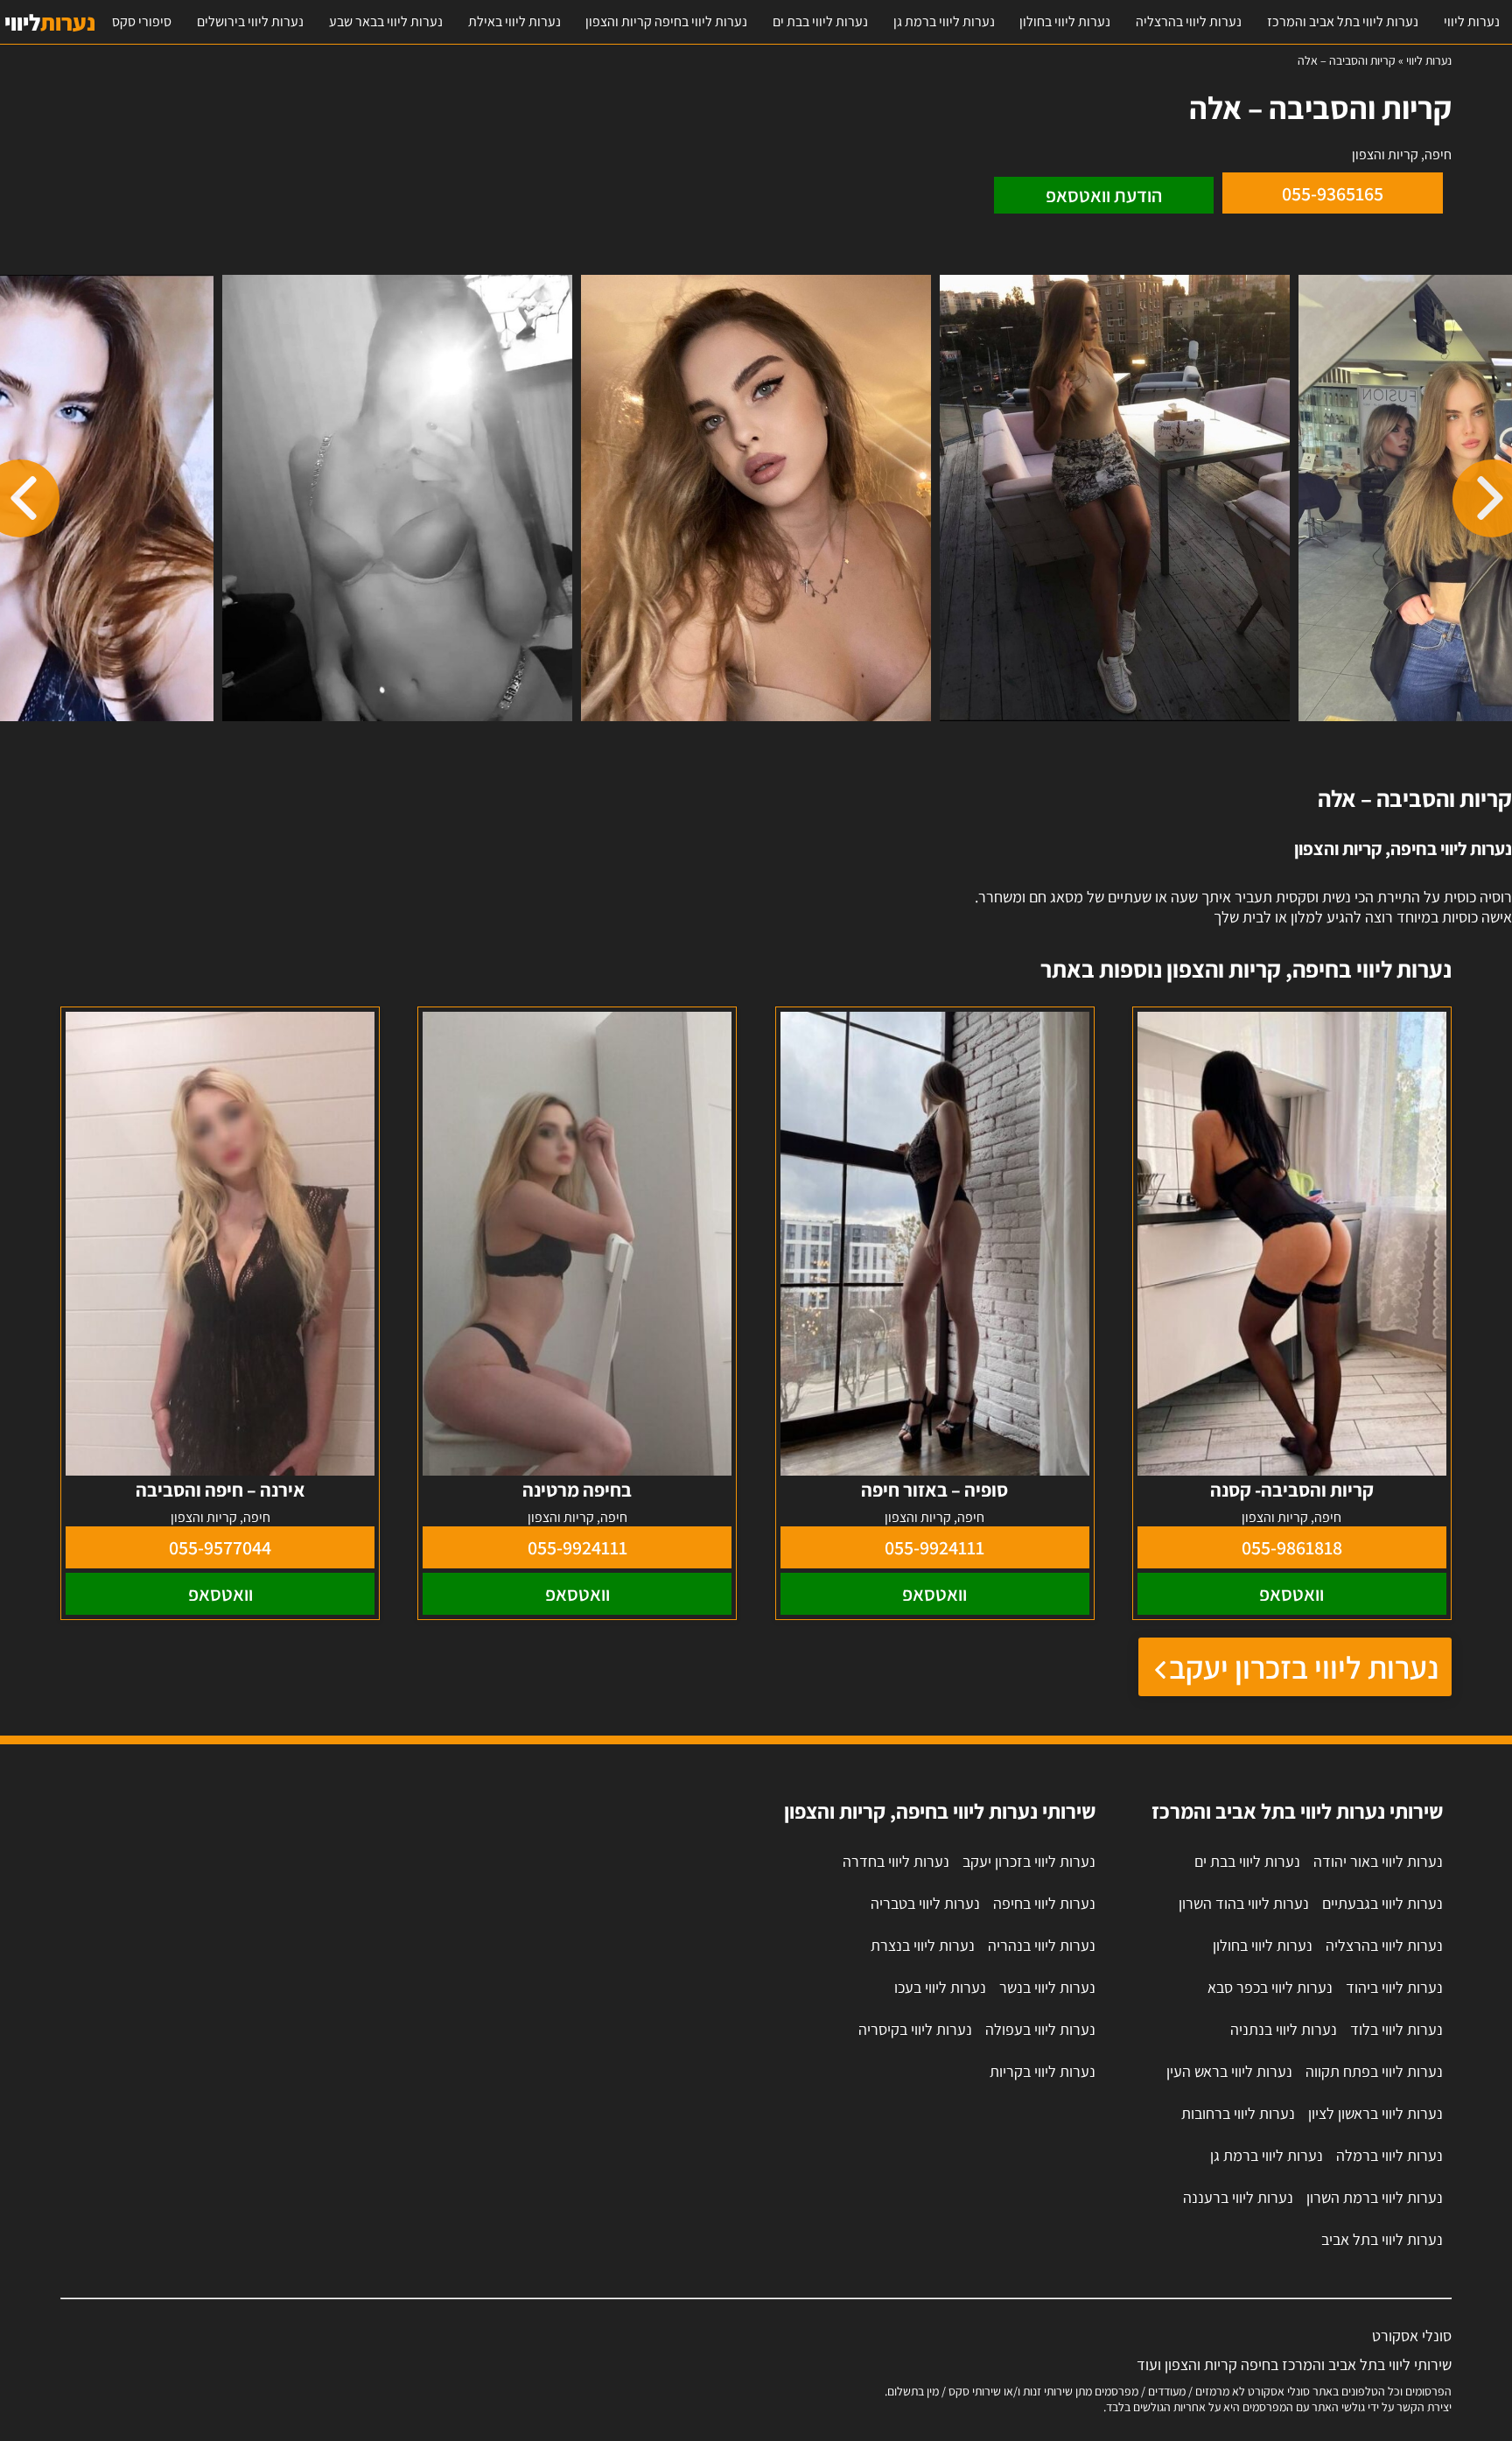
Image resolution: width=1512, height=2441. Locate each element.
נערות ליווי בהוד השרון (1244, 1903)
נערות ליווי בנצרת (923, 1945)
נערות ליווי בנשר (1047, 1987)
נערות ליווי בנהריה (1042, 1945)
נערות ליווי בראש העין (1229, 2071)
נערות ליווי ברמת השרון (1375, 2197)
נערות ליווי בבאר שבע (386, 21)
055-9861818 (1292, 1547)
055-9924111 (934, 1547)
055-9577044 (220, 1547)
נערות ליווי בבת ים (820, 21)
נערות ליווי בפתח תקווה (1374, 2071)
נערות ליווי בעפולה (1040, 2029)
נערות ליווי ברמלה (1389, 2155)
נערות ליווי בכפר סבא (1270, 1987)
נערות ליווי (1472, 21)
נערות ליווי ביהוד (1394, 1987)
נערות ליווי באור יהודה (1378, 1861)
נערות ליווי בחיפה (1044, 1903)
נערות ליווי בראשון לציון (1375, 2113)
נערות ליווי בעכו (940, 1987)
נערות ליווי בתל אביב (1382, 2239)
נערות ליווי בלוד (1396, 2029)
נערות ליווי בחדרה (896, 1861)
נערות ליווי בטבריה (925, 1903)
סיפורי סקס (142, 21)
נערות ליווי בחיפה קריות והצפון (666, 21)
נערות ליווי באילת (514, 21)
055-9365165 (1333, 193)
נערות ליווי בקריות (1043, 2071)
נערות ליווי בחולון (1065, 21)
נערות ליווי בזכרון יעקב (1304, 1667)
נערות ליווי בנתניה (1284, 2029)
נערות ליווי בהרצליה (1189, 21)
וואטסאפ (1291, 1594)
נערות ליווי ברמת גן (944, 21)
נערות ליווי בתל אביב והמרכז (1343, 21)
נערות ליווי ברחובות (1238, 2113)
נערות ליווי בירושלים (250, 21)
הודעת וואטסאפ (1104, 195)
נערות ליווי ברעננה (1238, 2197)
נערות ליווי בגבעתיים (1382, 1903)
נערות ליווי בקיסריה (915, 2029)
